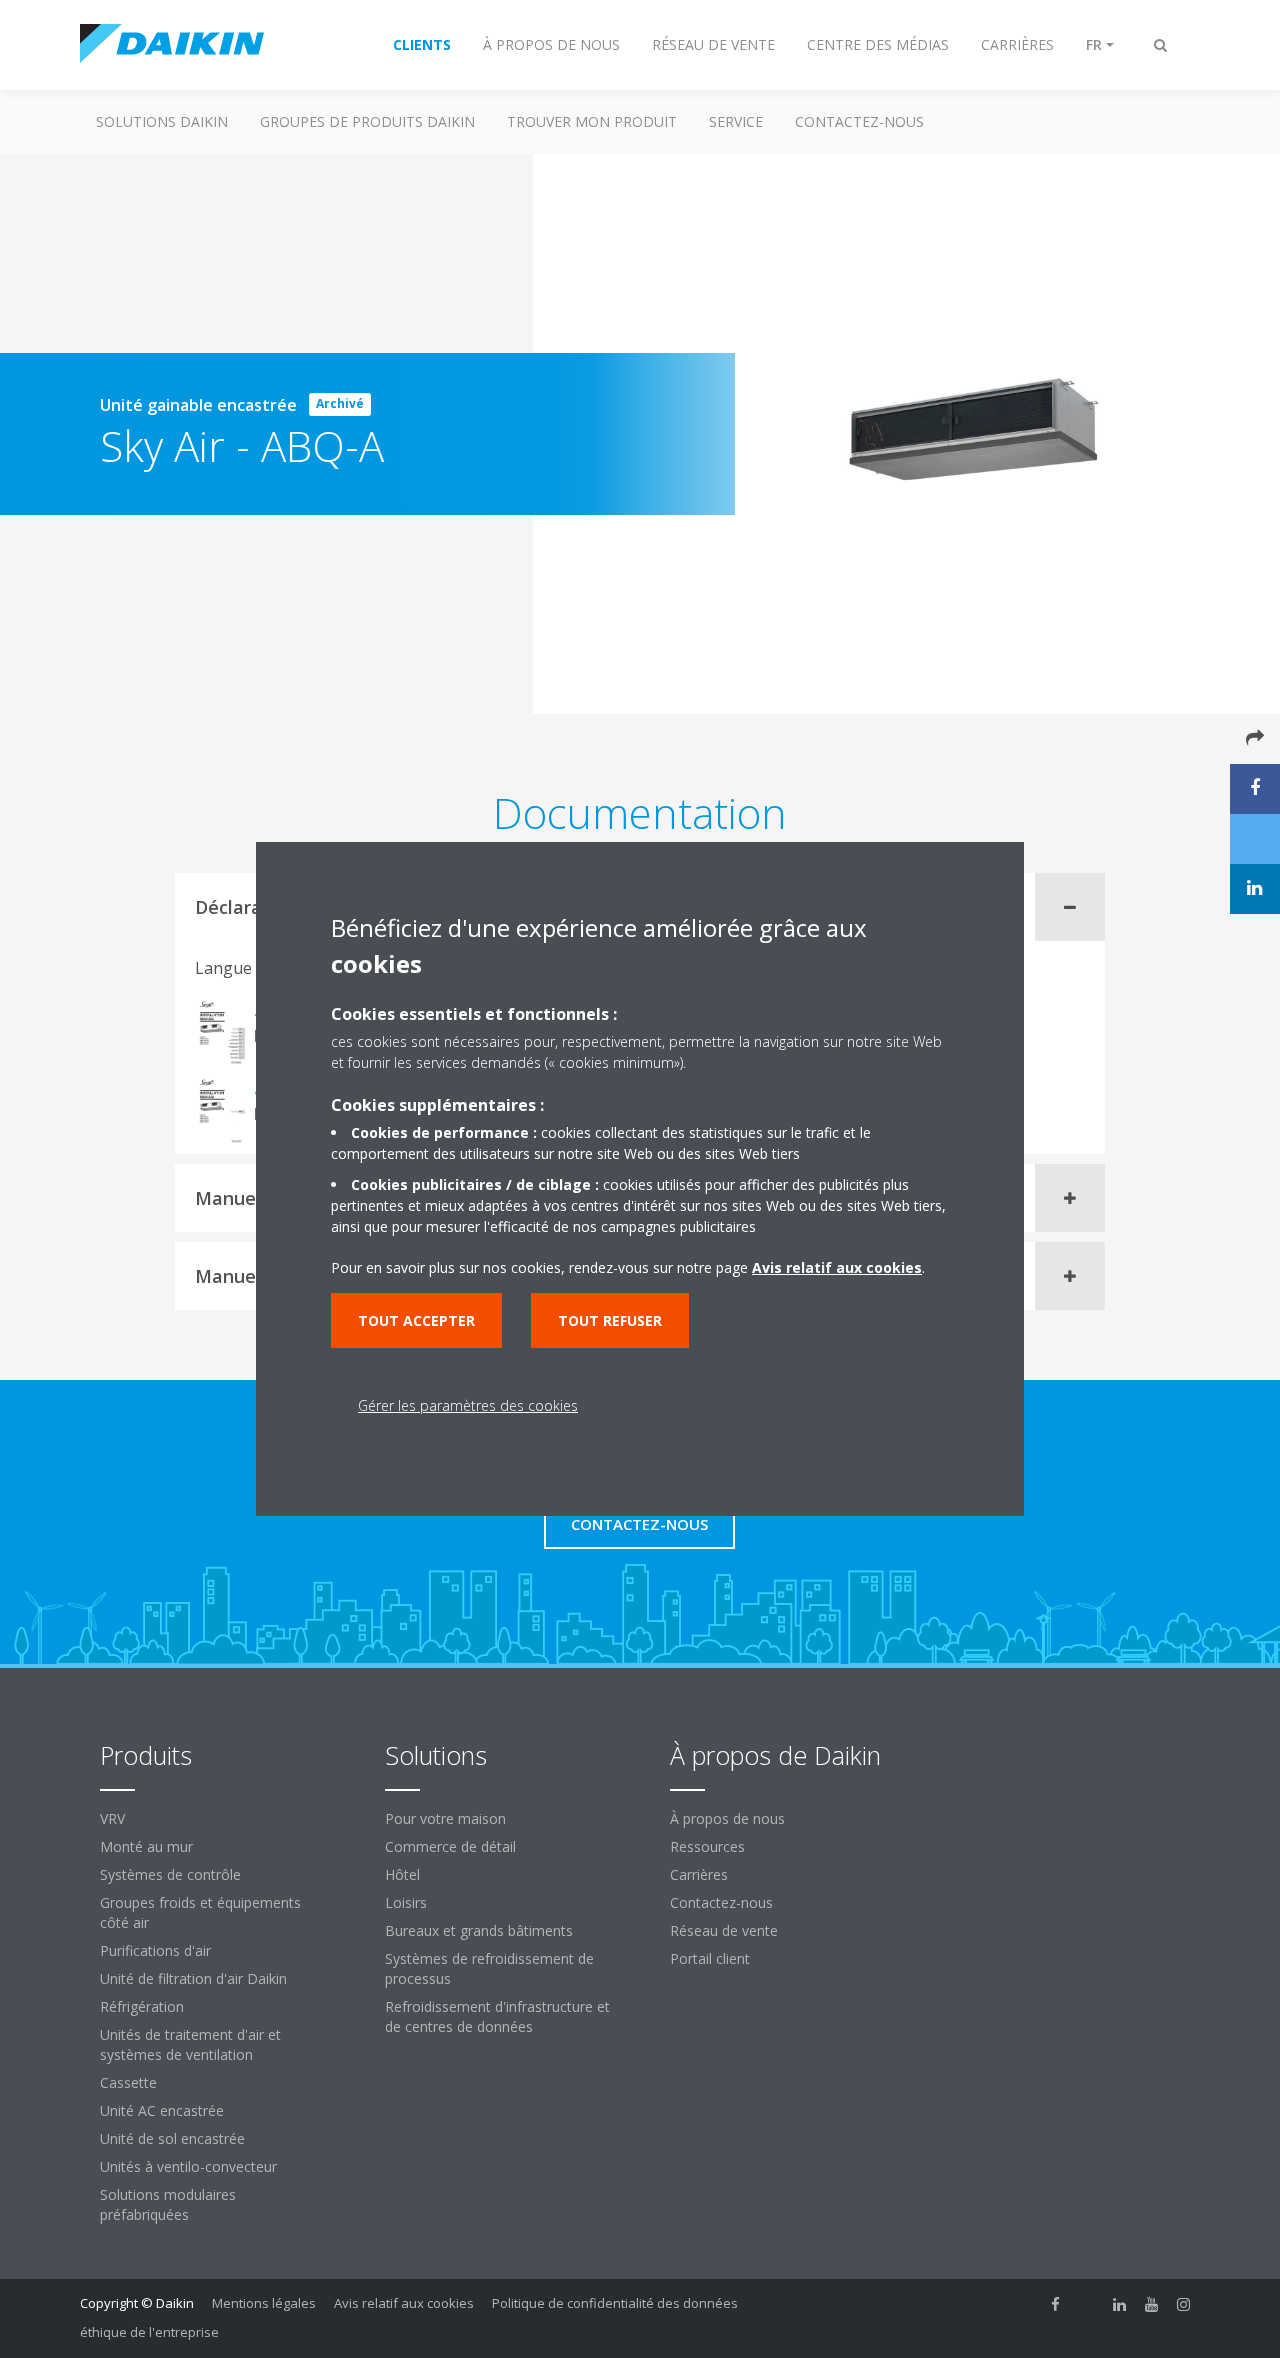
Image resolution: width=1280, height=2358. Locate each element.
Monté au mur (146, 1846)
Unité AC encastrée (162, 2110)
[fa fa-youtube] (1152, 2305)
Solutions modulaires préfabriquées (168, 2204)
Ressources (707, 1846)
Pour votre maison (445, 1818)
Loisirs (406, 1902)
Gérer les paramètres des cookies (468, 1405)
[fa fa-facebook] (1056, 2305)
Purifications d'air (155, 1950)
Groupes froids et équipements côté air (200, 1912)
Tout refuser (610, 1320)
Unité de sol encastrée (172, 2138)
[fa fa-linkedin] (1120, 2305)
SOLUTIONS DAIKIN (162, 121)
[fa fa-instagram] (1184, 2305)
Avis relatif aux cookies (404, 2303)
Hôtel (402, 1874)
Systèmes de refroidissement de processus (489, 1968)
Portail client (710, 1958)
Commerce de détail (450, 1846)
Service (736, 121)
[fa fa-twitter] (1088, 2305)
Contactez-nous (721, 1902)
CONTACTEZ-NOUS (859, 121)
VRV (112, 1818)
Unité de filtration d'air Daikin (193, 1978)
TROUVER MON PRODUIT (592, 121)
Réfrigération (142, 2006)
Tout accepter (416, 1320)
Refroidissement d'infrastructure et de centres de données (497, 2016)
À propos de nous (727, 1818)
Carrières (699, 1874)
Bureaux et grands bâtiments (479, 1930)
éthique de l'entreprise (149, 2332)
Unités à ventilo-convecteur (188, 2166)
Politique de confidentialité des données (615, 2303)
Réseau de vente (724, 1930)
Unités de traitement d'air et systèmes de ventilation (190, 2044)
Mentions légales (264, 2303)
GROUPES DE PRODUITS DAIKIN (367, 121)
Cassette (128, 2082)
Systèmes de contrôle (170, 1874)
